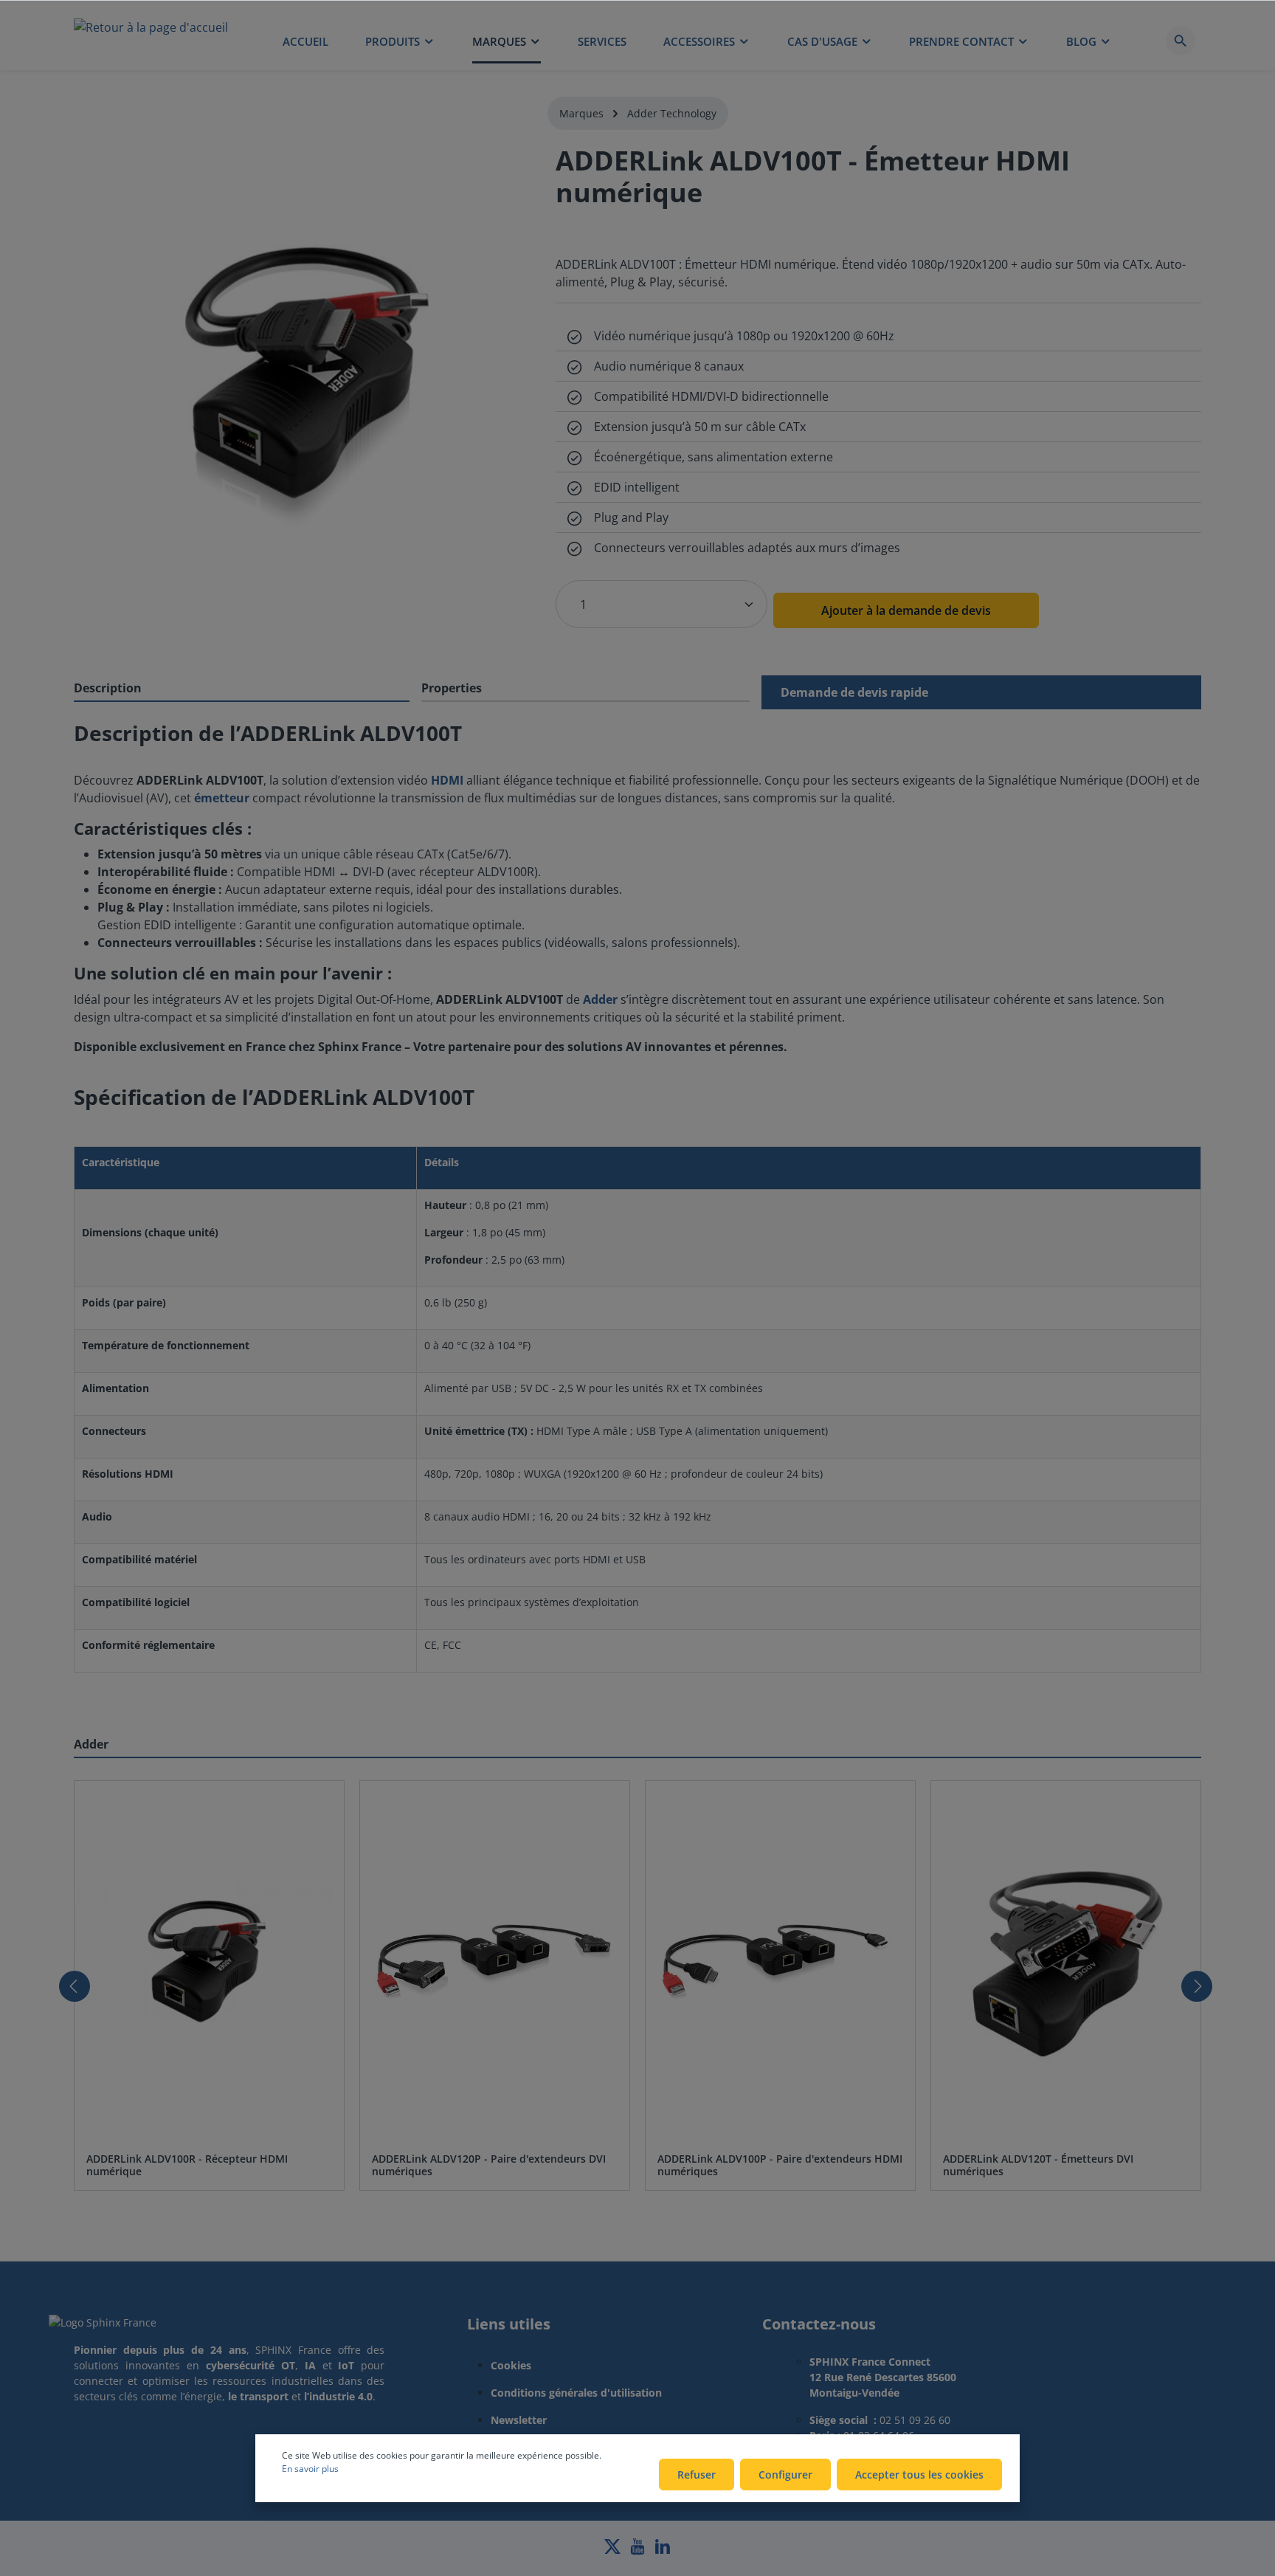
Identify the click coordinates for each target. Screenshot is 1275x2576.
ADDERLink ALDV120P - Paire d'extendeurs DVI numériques (489, 2165)
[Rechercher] (1181, 41)
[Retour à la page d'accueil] (151, 41)
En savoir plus (310, 2469)
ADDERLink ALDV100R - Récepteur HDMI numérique (187, 2165)
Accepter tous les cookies (919, 2475)
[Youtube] (639, 2551)
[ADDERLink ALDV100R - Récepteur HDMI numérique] (209, 1961)
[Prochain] (1197, 1986)
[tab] (242, 689)
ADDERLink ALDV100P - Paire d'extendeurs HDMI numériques (780, 2165)
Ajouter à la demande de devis (906, 610)
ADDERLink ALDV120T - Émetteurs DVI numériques (1038, 2165)
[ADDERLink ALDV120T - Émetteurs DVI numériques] (1066, 1961)
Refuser (697, 2475)
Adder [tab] (91, 1744)
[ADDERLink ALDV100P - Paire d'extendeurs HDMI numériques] (780, 1961)
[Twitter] (614, 2551)
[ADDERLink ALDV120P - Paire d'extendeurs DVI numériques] (495, 1961)
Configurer (785, 2475)
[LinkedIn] (663, 2551)
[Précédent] (75, 1986)
